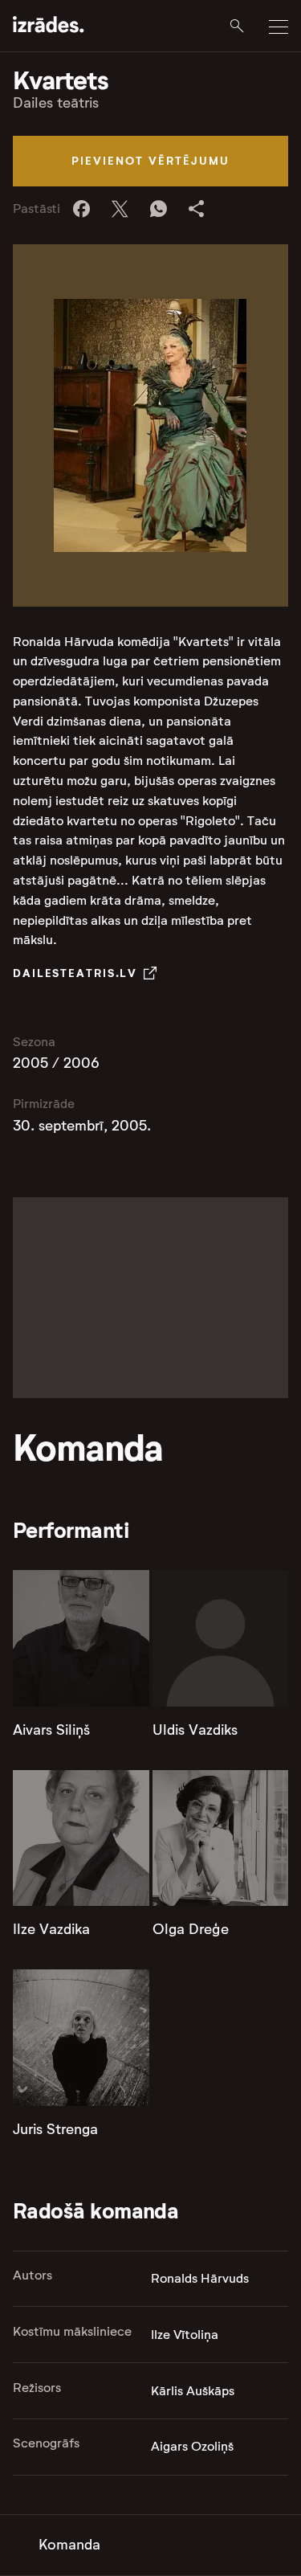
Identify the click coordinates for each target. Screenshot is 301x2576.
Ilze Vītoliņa (185, 2335)
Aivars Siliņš (51, 1730)
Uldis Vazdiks (195, 1730)
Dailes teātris (56, 103)
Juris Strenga (55, 2129)
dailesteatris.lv (75, 973)
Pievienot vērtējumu (150, 161)
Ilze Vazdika (51, 1929)
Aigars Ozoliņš (192, 2446)
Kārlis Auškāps (193, 2391)
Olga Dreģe (191, 1929)
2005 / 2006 (56, 1063)
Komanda (69, 2545)
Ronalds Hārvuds (200, 2278)
